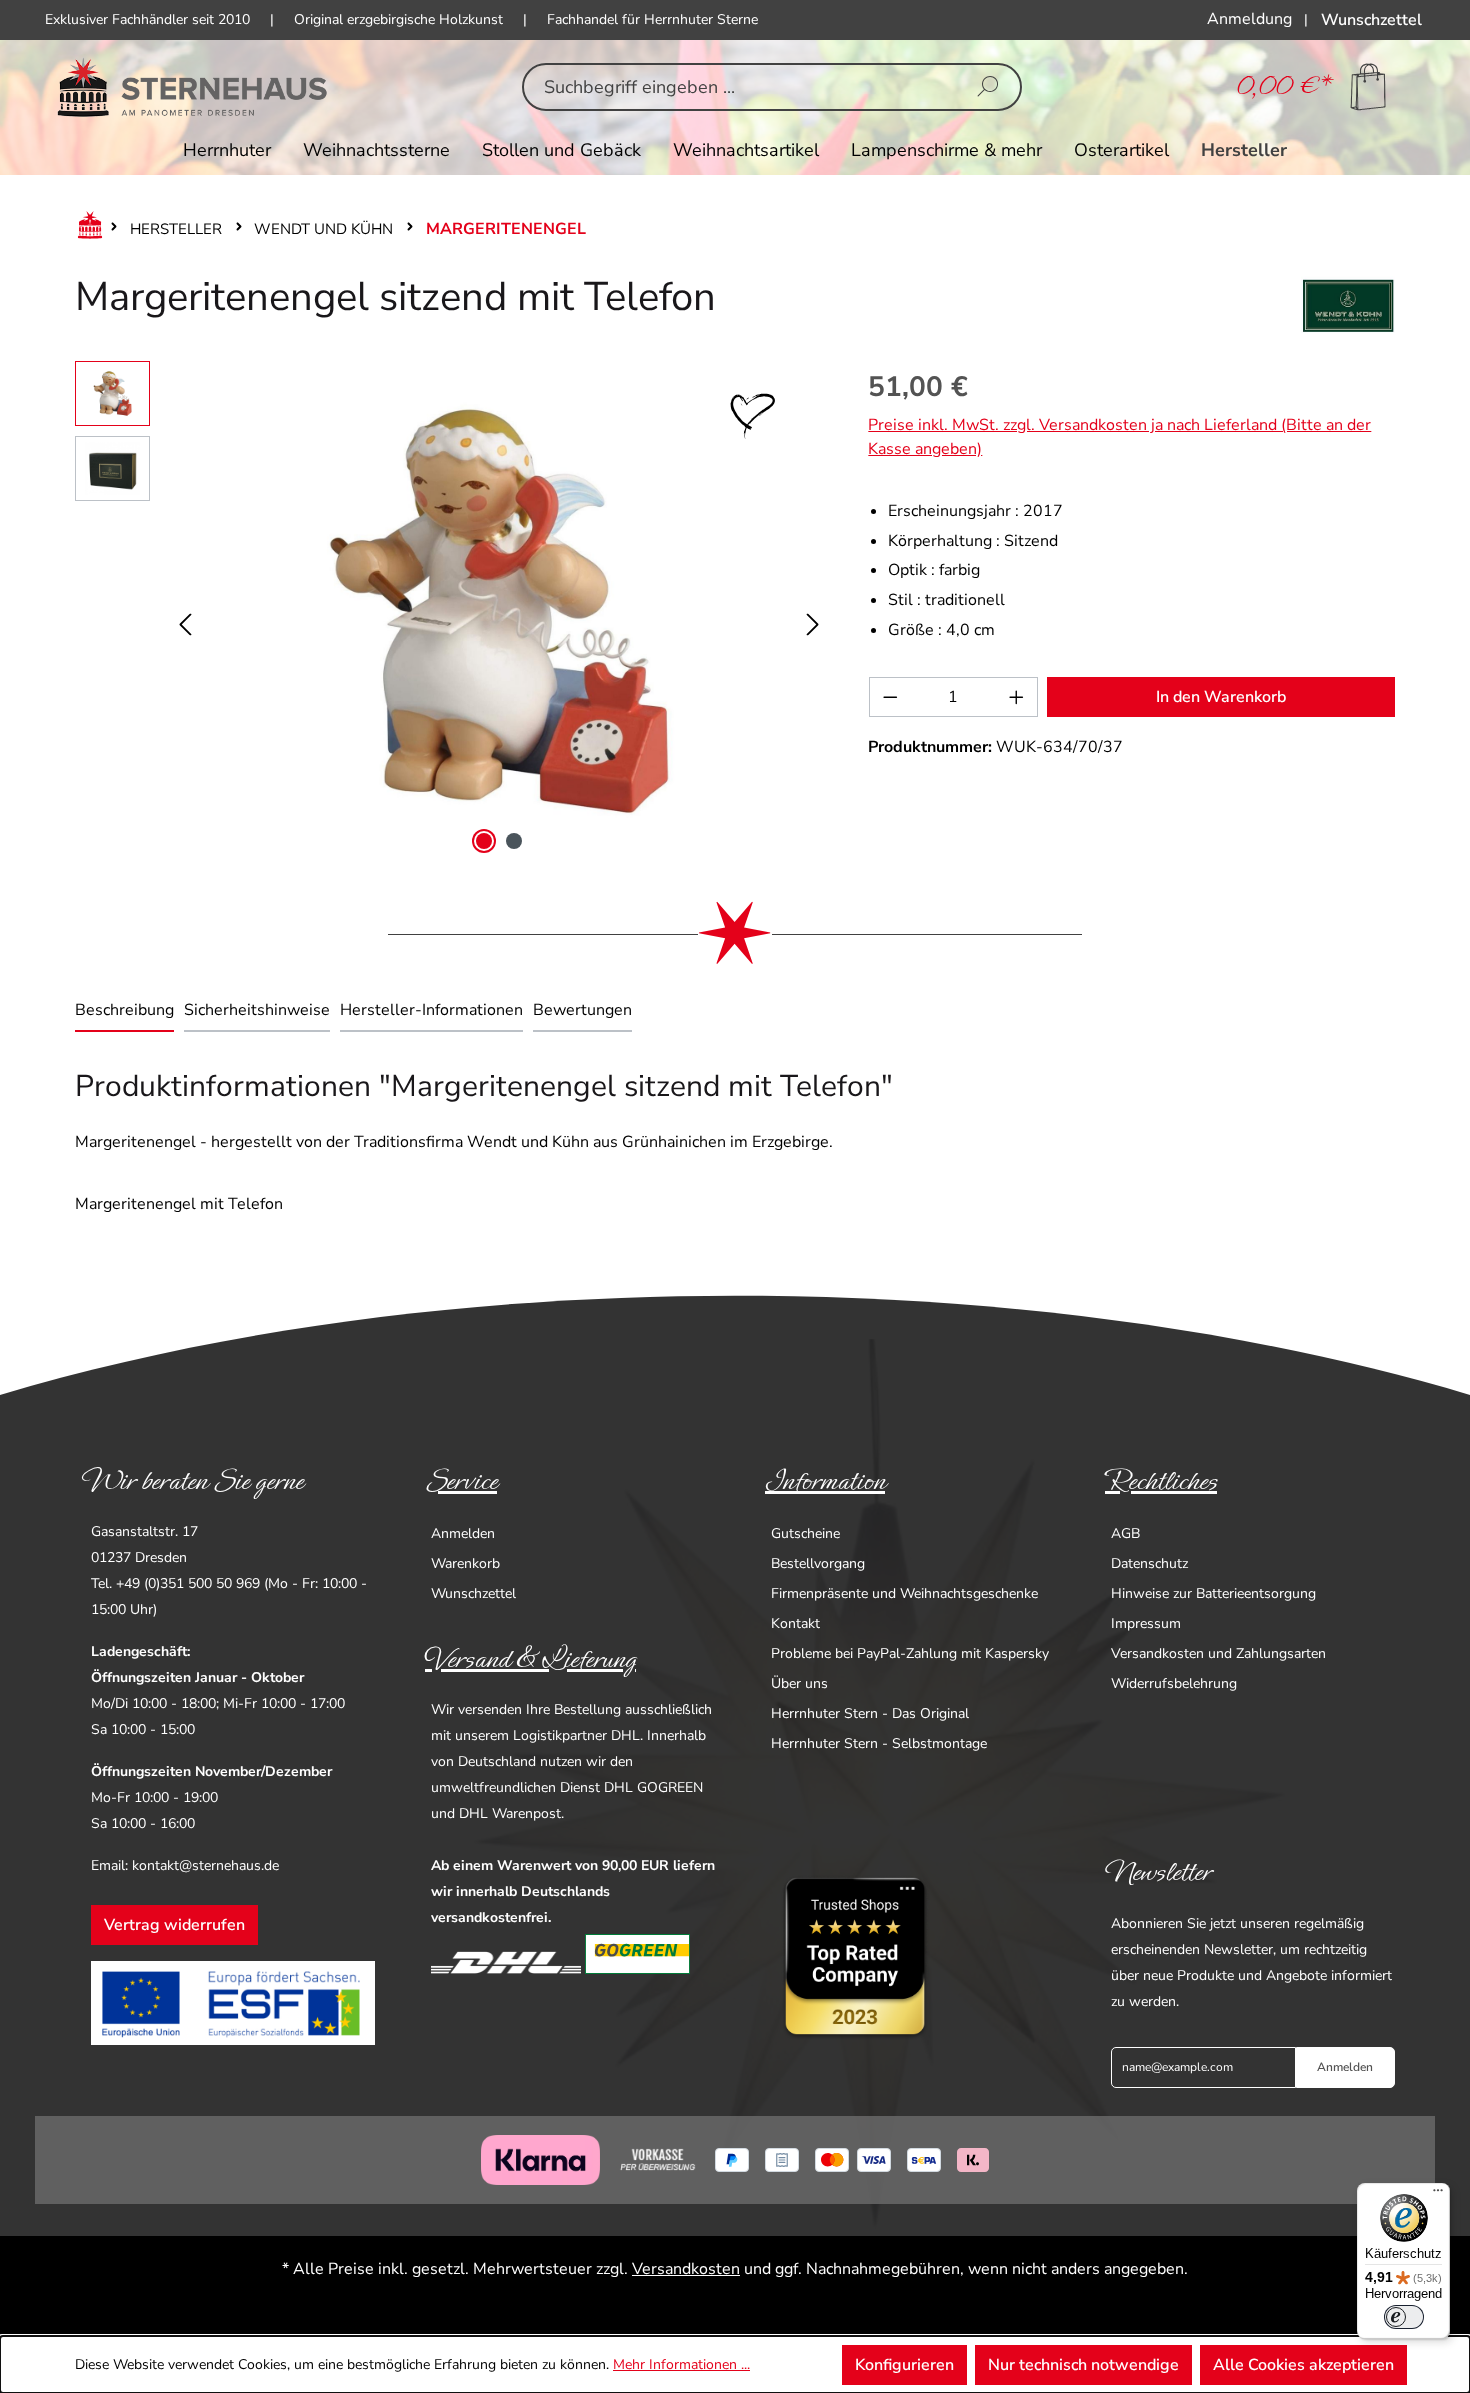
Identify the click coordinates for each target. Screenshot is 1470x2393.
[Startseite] (86, 229)
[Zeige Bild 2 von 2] (514, 841)
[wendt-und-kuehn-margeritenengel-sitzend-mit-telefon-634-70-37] (499, 611)
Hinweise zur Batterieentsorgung (1213, 1593)
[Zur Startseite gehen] (192, 87)
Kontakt (795, 1623)
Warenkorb (465, 1563)
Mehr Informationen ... (681, 2364)
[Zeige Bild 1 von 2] (484, 841)
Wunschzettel (473, 1593)
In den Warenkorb (1221, 697)
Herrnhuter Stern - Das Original (870, 1713)
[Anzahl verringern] (890, 697)
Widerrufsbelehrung (1174, 1683)
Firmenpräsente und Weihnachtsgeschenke (904, 1593)
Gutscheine (805, 1533)
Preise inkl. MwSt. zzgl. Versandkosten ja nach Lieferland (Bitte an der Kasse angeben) (1119, 437)
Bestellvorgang (818, 1563)
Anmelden (463, 1533)
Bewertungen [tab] (582, 1010)
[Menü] (1438, 2195)
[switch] (1404, 2317)
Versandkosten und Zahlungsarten (1218, 1653)
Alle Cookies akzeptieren (1303, 2365)
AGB (1125, 1533)
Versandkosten (686, 2269)
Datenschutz (1149, 1563)
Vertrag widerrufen (174, 1925)
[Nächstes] (813, 611)
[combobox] (740, 87)
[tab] (124, 1012)
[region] (451, 611)
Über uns (799, 1683)
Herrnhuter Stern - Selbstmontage (879, 1743)
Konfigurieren (904, 2365)
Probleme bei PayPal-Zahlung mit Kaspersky (910, 1653)
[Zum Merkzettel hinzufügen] (753, 416)
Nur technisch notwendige (1083, 2365)
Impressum (1146, 1623)
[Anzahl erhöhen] (1017, 697)
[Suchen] (988, 87)
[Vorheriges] (185, 611)
